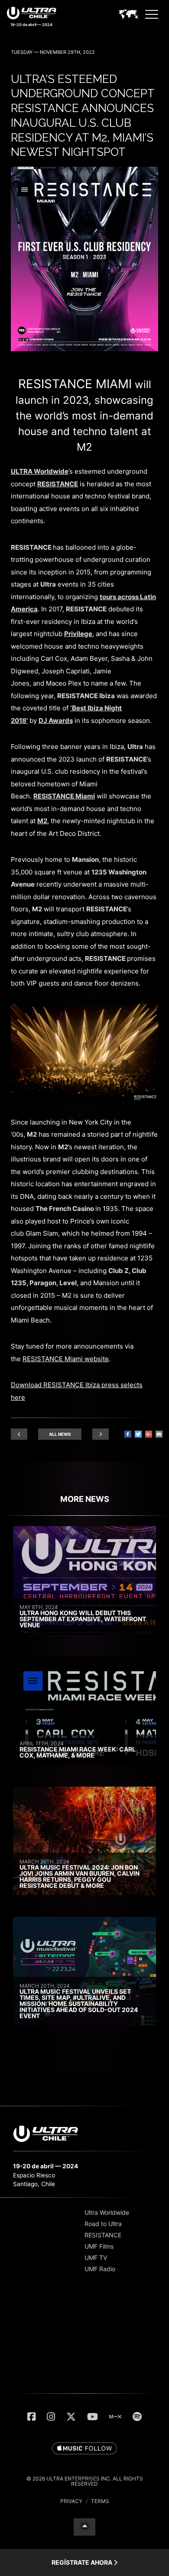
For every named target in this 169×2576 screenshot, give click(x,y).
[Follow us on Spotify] (137, 2417)
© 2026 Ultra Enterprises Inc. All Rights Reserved (85, 2481)
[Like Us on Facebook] (31, 2417)
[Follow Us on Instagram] (51, 2417)
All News (60, 1434)
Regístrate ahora (83, 2562)
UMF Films (99, 2246)
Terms (100, 2501)
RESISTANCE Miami (75, 384)
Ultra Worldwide (107, 2212)
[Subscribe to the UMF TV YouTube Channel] (93, 2417)
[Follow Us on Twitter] (71, 2417)
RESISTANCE (103, 2235)
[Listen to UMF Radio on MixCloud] (115, 2417)
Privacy (71, 2501)
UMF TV (96, 2258)
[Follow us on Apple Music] (84, 2449)
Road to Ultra (103, 2224)
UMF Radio (100, 2269)
